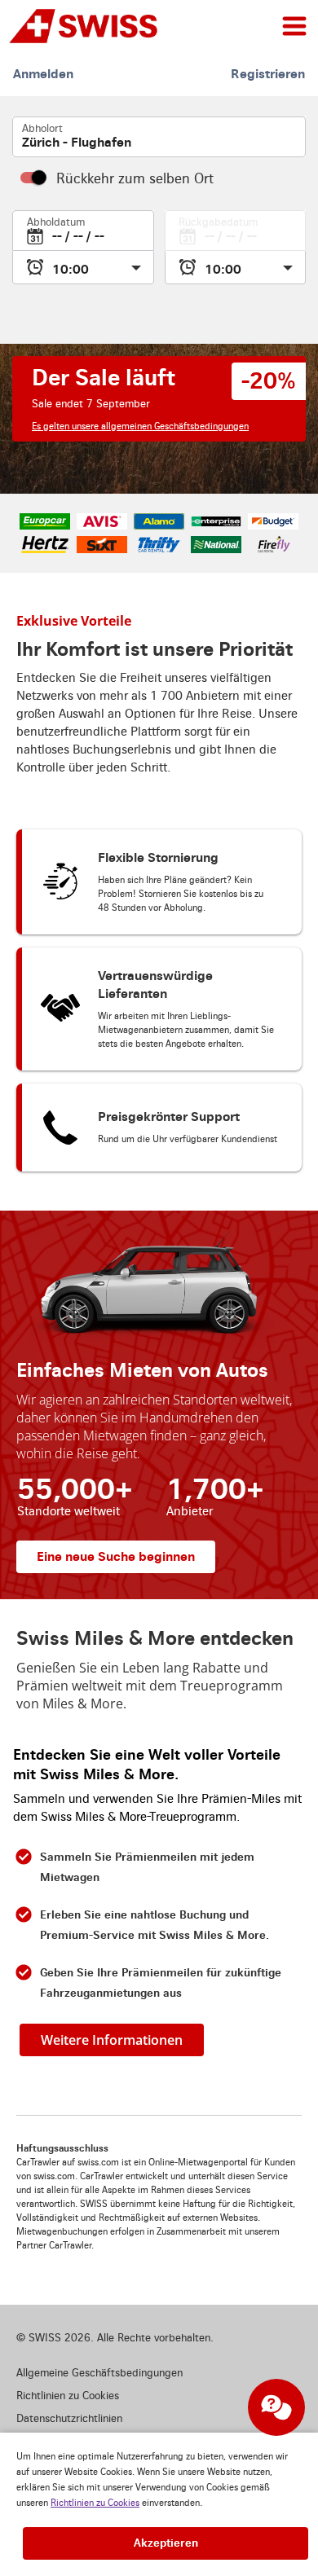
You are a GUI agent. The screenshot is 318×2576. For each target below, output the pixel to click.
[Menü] (294, 26)
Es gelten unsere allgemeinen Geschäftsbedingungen (140, 426)
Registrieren (268, 74)
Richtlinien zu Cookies (95, 2503)
